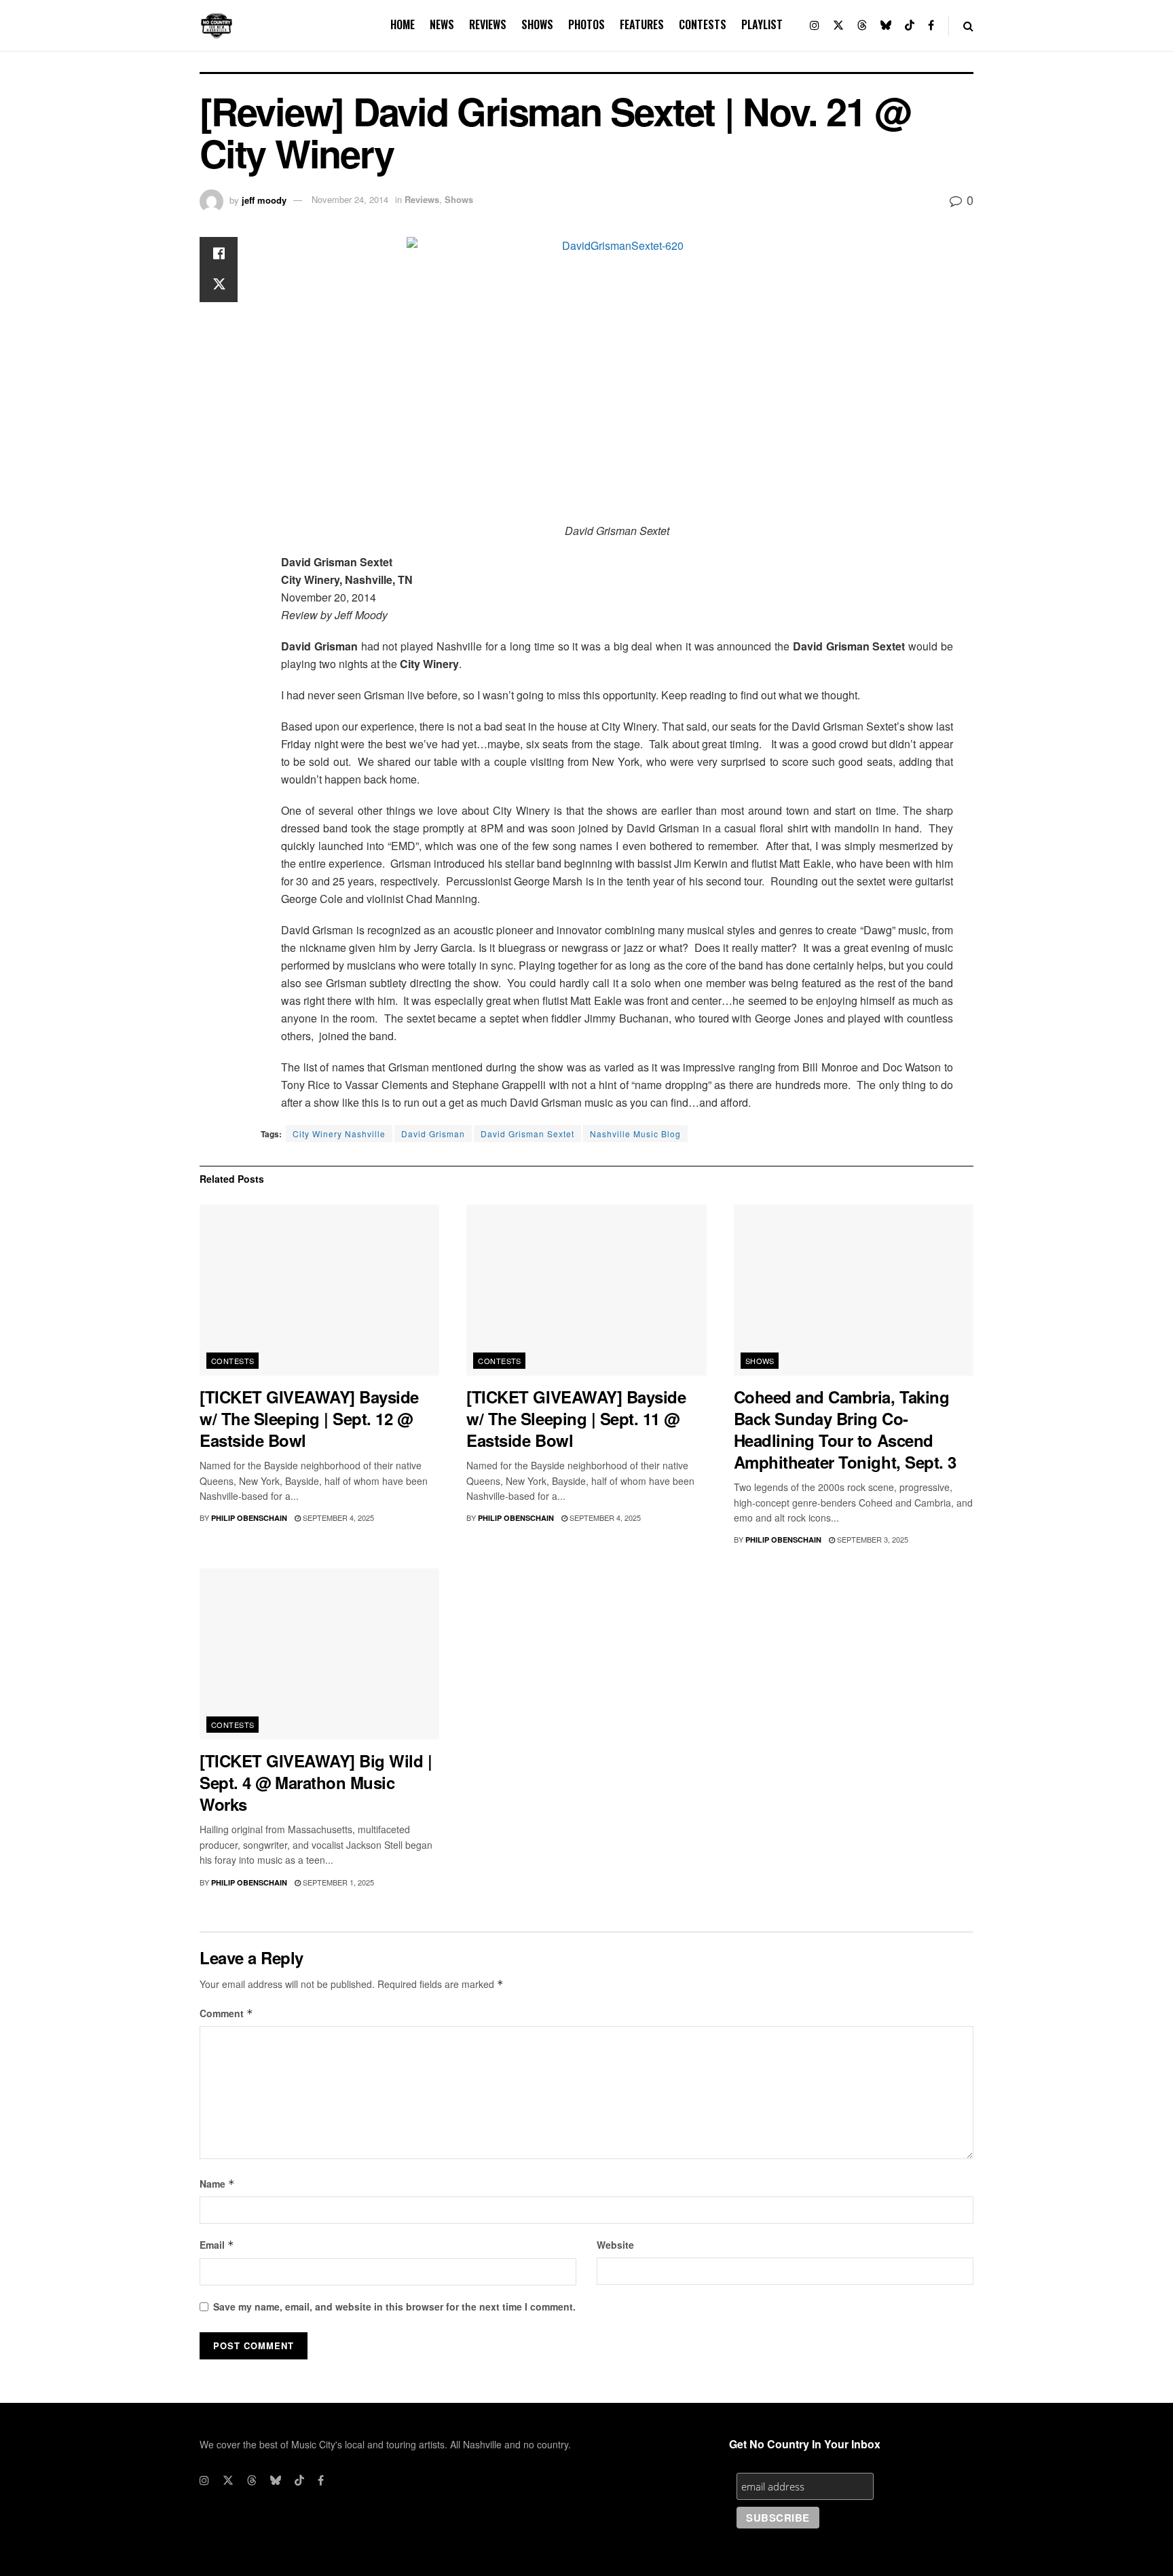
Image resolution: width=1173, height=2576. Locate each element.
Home (403, 24)
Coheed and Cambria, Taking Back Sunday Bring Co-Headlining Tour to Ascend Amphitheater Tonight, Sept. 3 (845, 1429)
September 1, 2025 (337, 1882)
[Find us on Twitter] (838, 25)
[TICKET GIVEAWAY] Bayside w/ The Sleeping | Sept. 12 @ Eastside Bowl (309, 1418)
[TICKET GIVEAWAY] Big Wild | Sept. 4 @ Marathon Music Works (316, 1782)
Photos (586, 24)
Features (642, 24)
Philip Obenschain (249, 1518)
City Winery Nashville (339, 1134)
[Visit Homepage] (217, 26)
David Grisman (433, 1134)
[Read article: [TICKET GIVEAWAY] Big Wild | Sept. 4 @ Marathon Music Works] (319, 1654)
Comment (226, 2013)
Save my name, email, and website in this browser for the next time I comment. (394, 2306)
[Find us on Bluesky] (886, 25)
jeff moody (264, 199)
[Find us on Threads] (862, 25)
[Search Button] (968, 25)
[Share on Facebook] (219, 253)
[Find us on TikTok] (910, 25)
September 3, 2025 (872, 1539)
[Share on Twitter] (219, 286)
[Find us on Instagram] (815, 25)
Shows (537, 24)
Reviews (488, 24)
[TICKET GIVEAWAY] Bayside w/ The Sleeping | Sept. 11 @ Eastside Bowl (576, 1418)
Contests (703, 24)
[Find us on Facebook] (931, 25)
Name (217, 2184)
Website (615, 2245)
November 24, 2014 (350, 199)
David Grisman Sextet (527, 1134)
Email (217, 2245)
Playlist (762, 24)
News (442, 24)
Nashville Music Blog (635, 1134)
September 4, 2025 (337, 1517)
